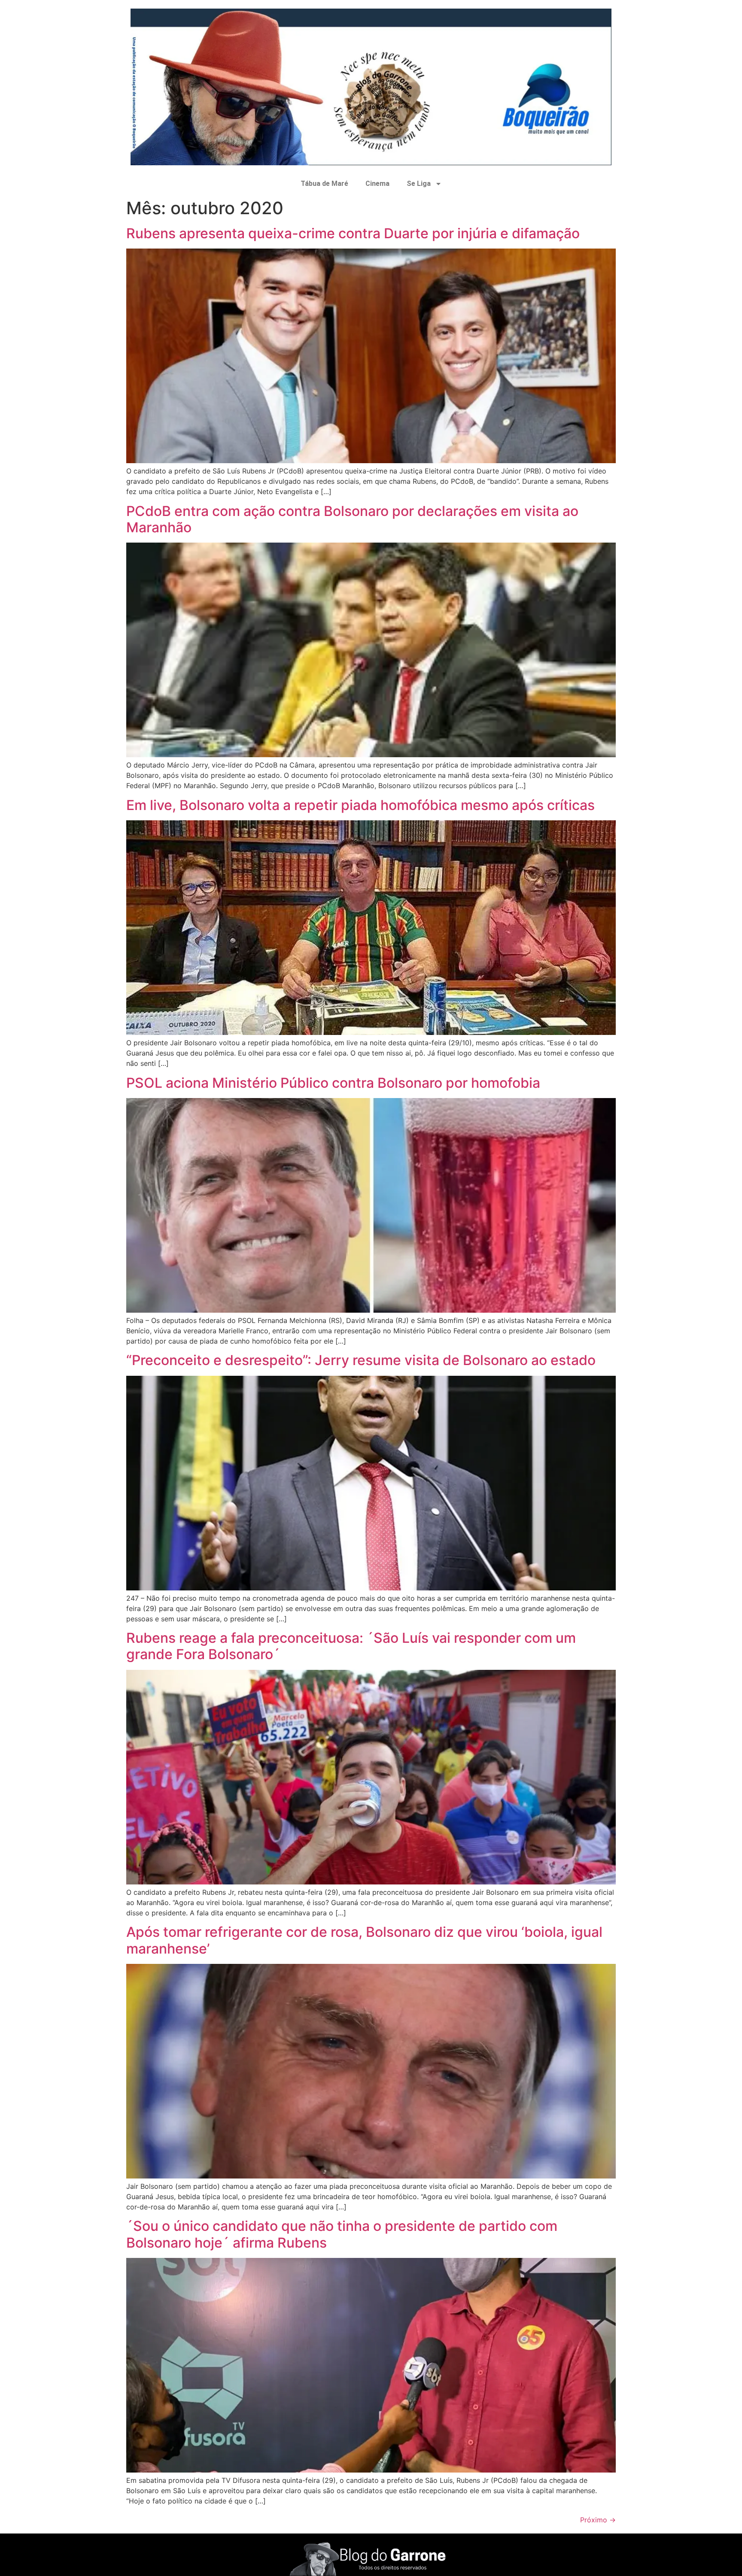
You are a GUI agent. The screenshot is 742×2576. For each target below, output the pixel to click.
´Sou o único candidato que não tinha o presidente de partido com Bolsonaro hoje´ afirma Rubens (342, 2234)
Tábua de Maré (324, 184)
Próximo (598, 2520)
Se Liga (419, 184)
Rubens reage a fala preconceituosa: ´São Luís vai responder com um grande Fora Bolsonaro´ (351, 1646)
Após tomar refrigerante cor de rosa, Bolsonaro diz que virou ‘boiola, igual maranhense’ (364, 1940)
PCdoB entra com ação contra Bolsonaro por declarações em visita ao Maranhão (352, 519)
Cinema (377, 184)
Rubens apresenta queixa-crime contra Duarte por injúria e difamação (353, 233)
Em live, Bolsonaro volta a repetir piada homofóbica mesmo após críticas (360, 805)
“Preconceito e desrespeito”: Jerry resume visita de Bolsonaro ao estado (361, 1360)
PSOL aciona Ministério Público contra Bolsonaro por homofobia (333, 1083)
